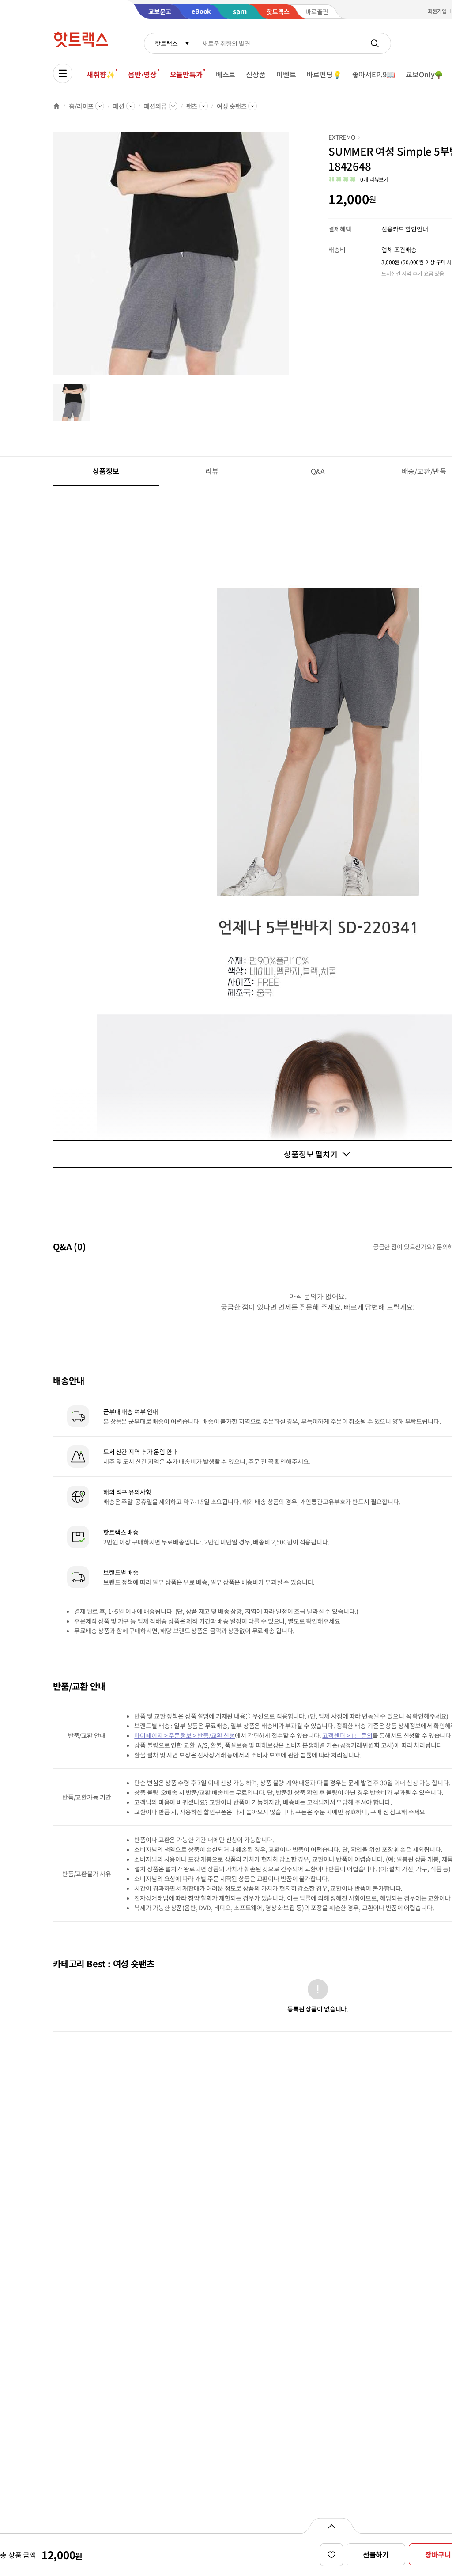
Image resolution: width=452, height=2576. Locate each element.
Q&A (318, 471)
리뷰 (212, 471)
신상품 (256, 74)
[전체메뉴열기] (63, 73)
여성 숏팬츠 (232, 106)
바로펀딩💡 (324, 74)
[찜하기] (331, 2555)
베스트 (226, 74)
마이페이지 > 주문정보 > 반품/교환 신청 (185, 1735)
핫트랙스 (166, 43)
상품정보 (106, 471)
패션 (119, 106)
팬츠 (192, 106)
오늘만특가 (186, 74)
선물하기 (376, 2554)
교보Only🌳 (424, 74)
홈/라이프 (81, 106)
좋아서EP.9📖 (374, 74)
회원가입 (437, 11)
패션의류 (155, 106)
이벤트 (286, 74)
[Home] (56, 106)
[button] (358, 179)
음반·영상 (142, 74)
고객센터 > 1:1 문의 (347, 1735)
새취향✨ (101, 74)
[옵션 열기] (331, 2526)
